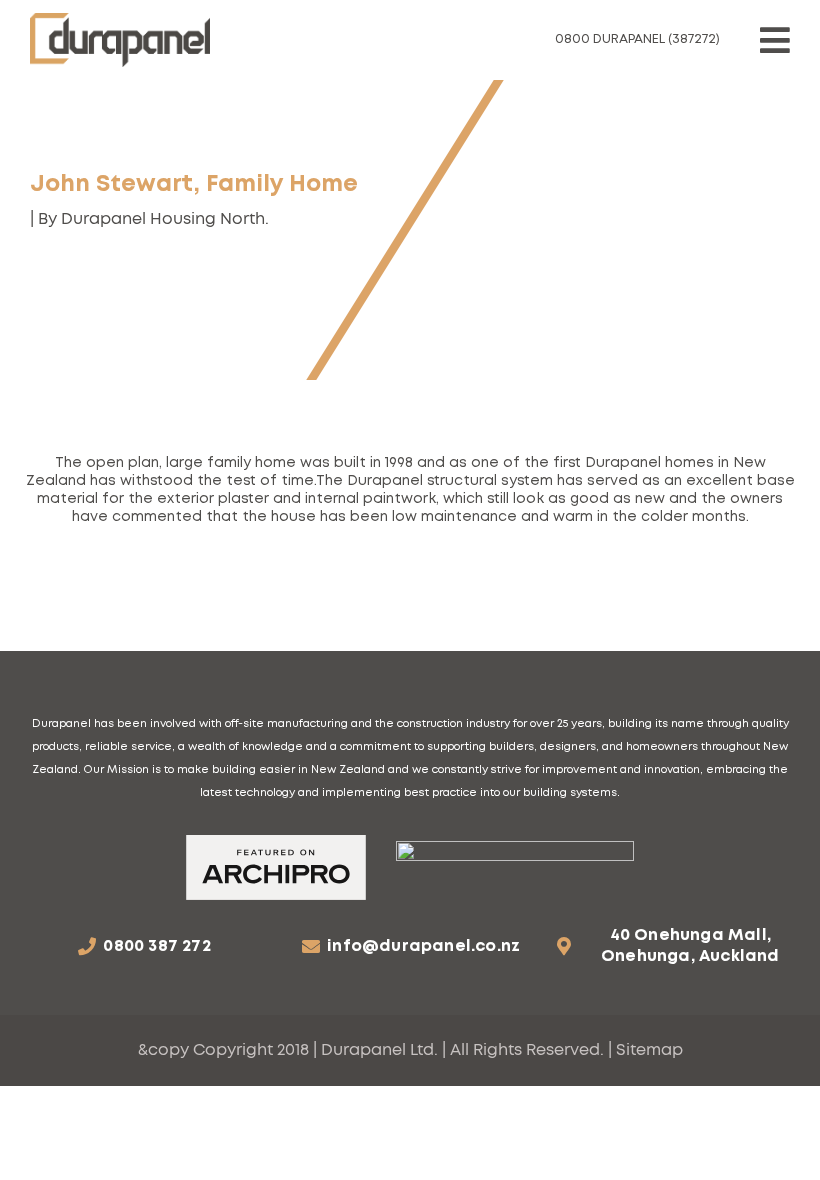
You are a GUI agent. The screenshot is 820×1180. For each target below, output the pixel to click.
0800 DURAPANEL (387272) (637, 39)
